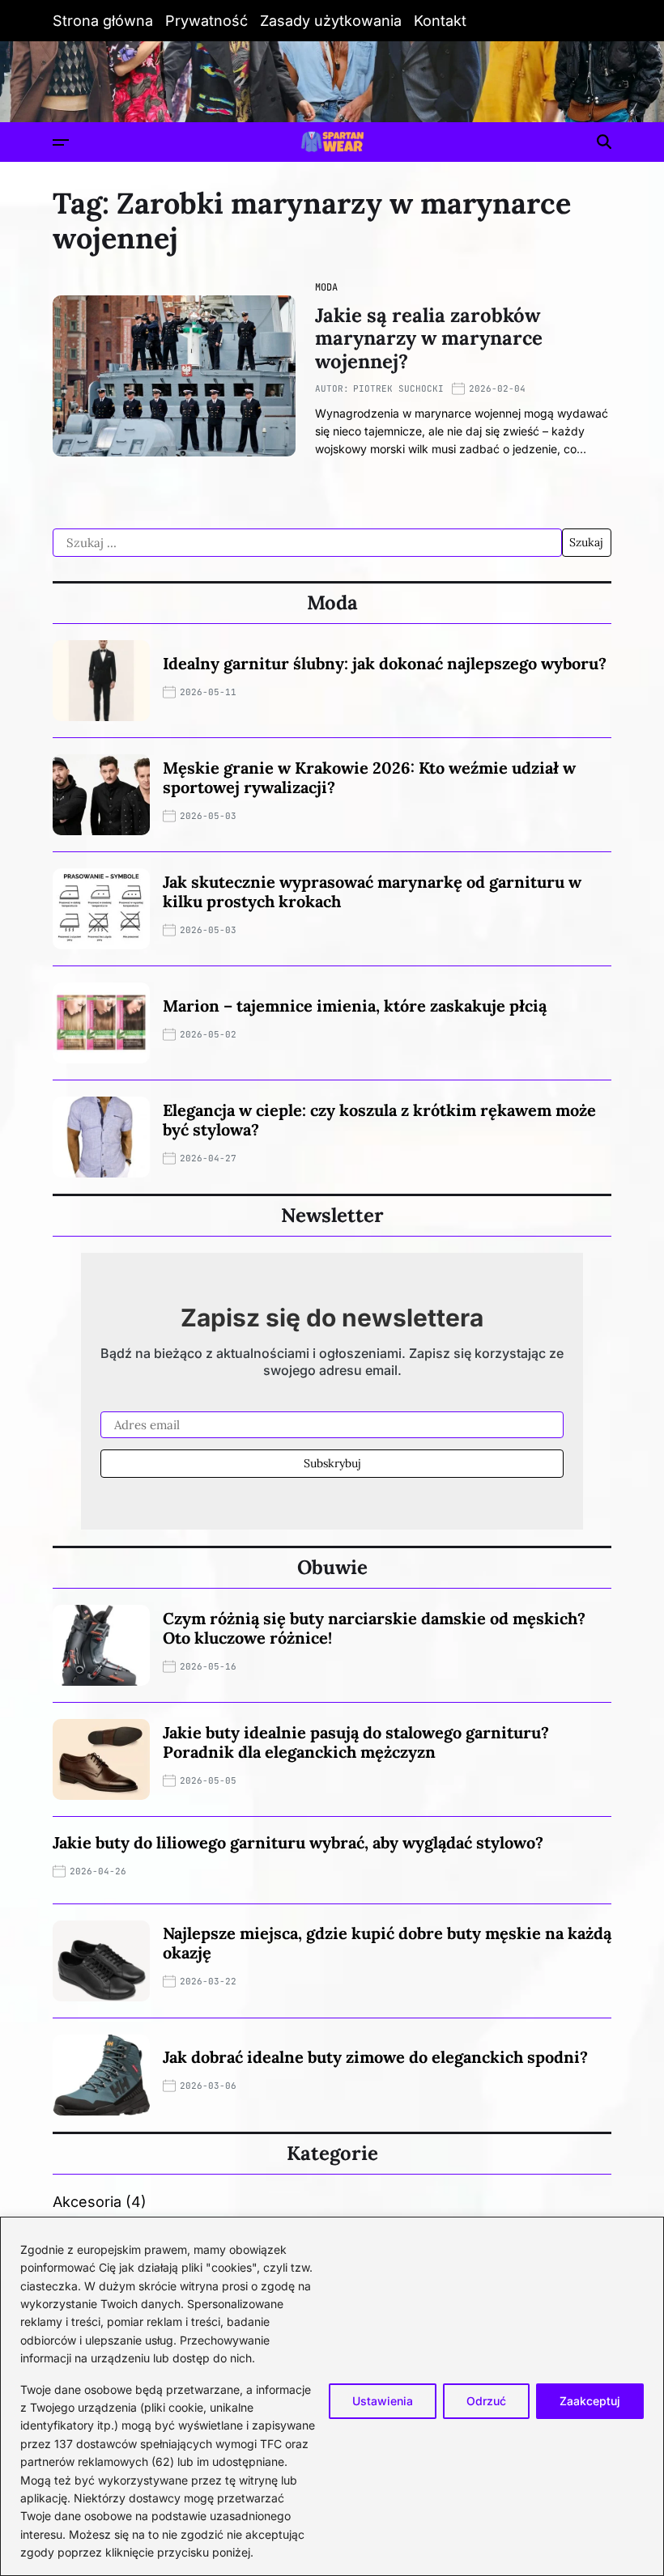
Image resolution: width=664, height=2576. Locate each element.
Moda (326, 287)
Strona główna (103, 21)
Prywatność (206, 21)
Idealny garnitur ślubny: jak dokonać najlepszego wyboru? (385, 663)
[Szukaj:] (307, 543)
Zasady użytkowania (331, 21)
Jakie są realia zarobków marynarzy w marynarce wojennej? (429, 339)
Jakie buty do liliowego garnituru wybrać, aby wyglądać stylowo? (298, 1842)
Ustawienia (383, 2401)
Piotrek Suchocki (398, 388)
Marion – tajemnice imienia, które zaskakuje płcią (355, 1006)
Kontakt (440, 21)
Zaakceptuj (590, 2401)
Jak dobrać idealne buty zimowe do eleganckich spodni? (375, 2057)
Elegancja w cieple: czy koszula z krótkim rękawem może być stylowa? (379, 1120)
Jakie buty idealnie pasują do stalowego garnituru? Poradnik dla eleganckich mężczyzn (356, 1742)
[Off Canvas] (61, 142)
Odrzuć (486, 2401)
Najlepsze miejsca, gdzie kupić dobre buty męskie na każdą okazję (387, 1943)
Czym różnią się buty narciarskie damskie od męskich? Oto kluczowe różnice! (374, 1628)
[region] (332, 2396)
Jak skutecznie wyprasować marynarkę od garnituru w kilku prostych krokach (372, 891)
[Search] (604, 142)
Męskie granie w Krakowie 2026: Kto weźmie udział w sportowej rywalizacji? (369, 777)
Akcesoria (87, 2202)
